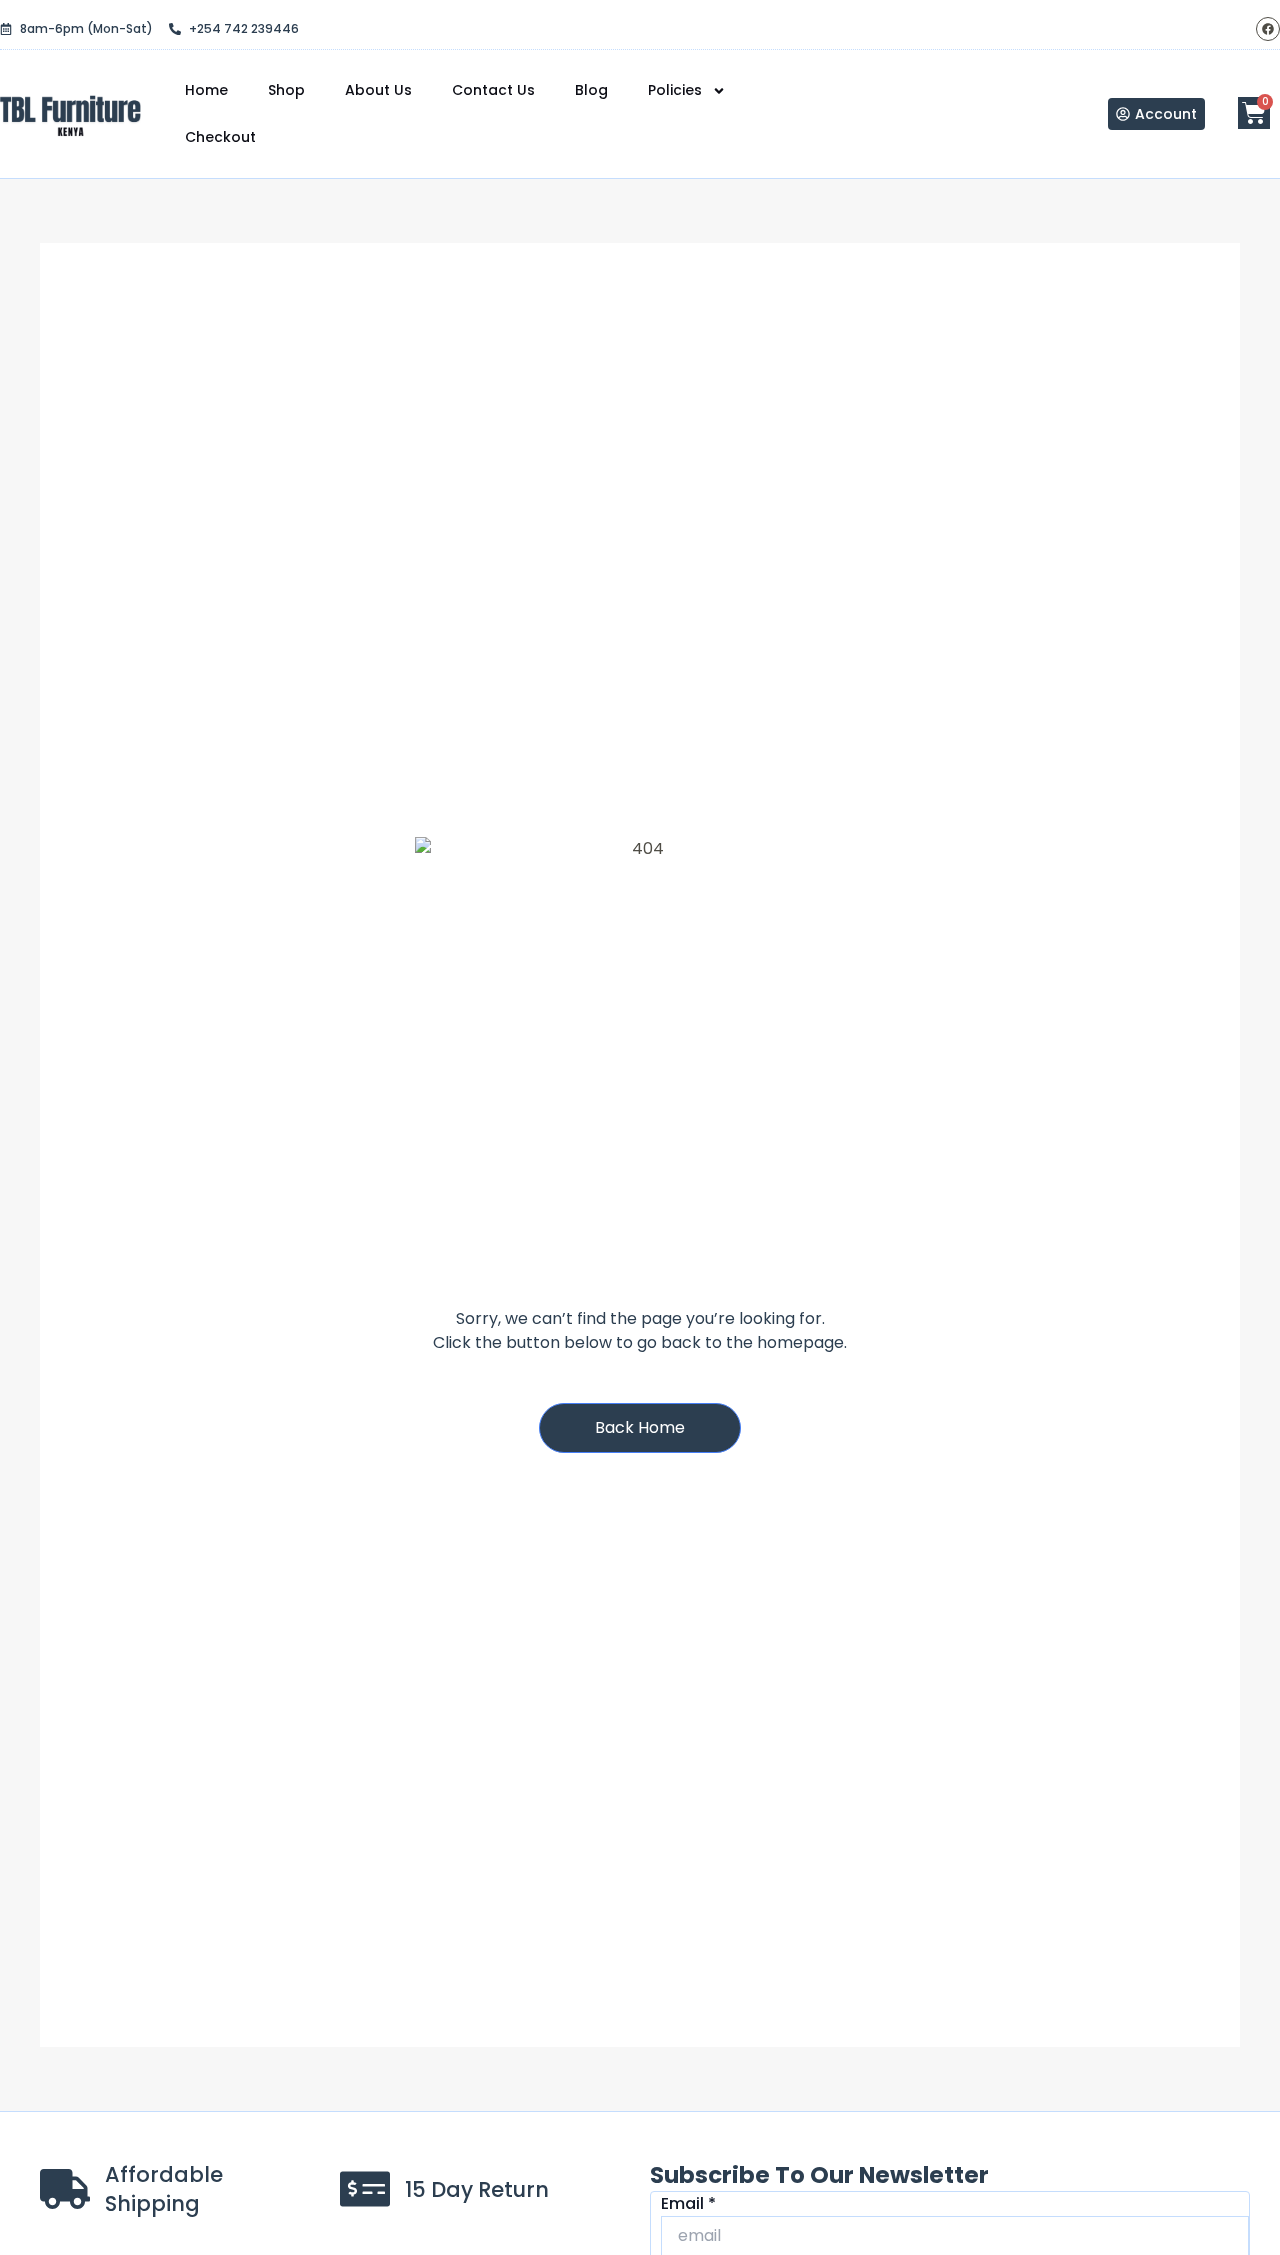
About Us (378, 90)
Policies (675, 90)
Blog (591, 90)
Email (688, 2203)
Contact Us (493, 90)
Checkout (220, 137)
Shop (286, 90)
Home (206, 90)
